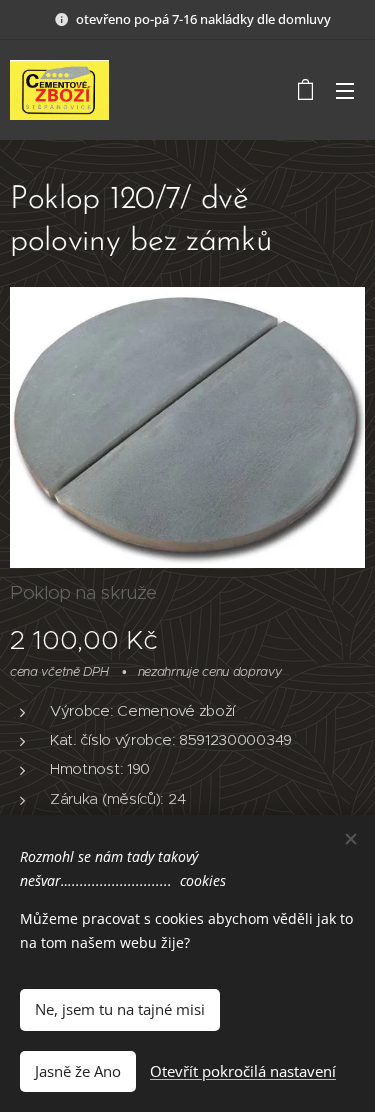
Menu (345, 90)
